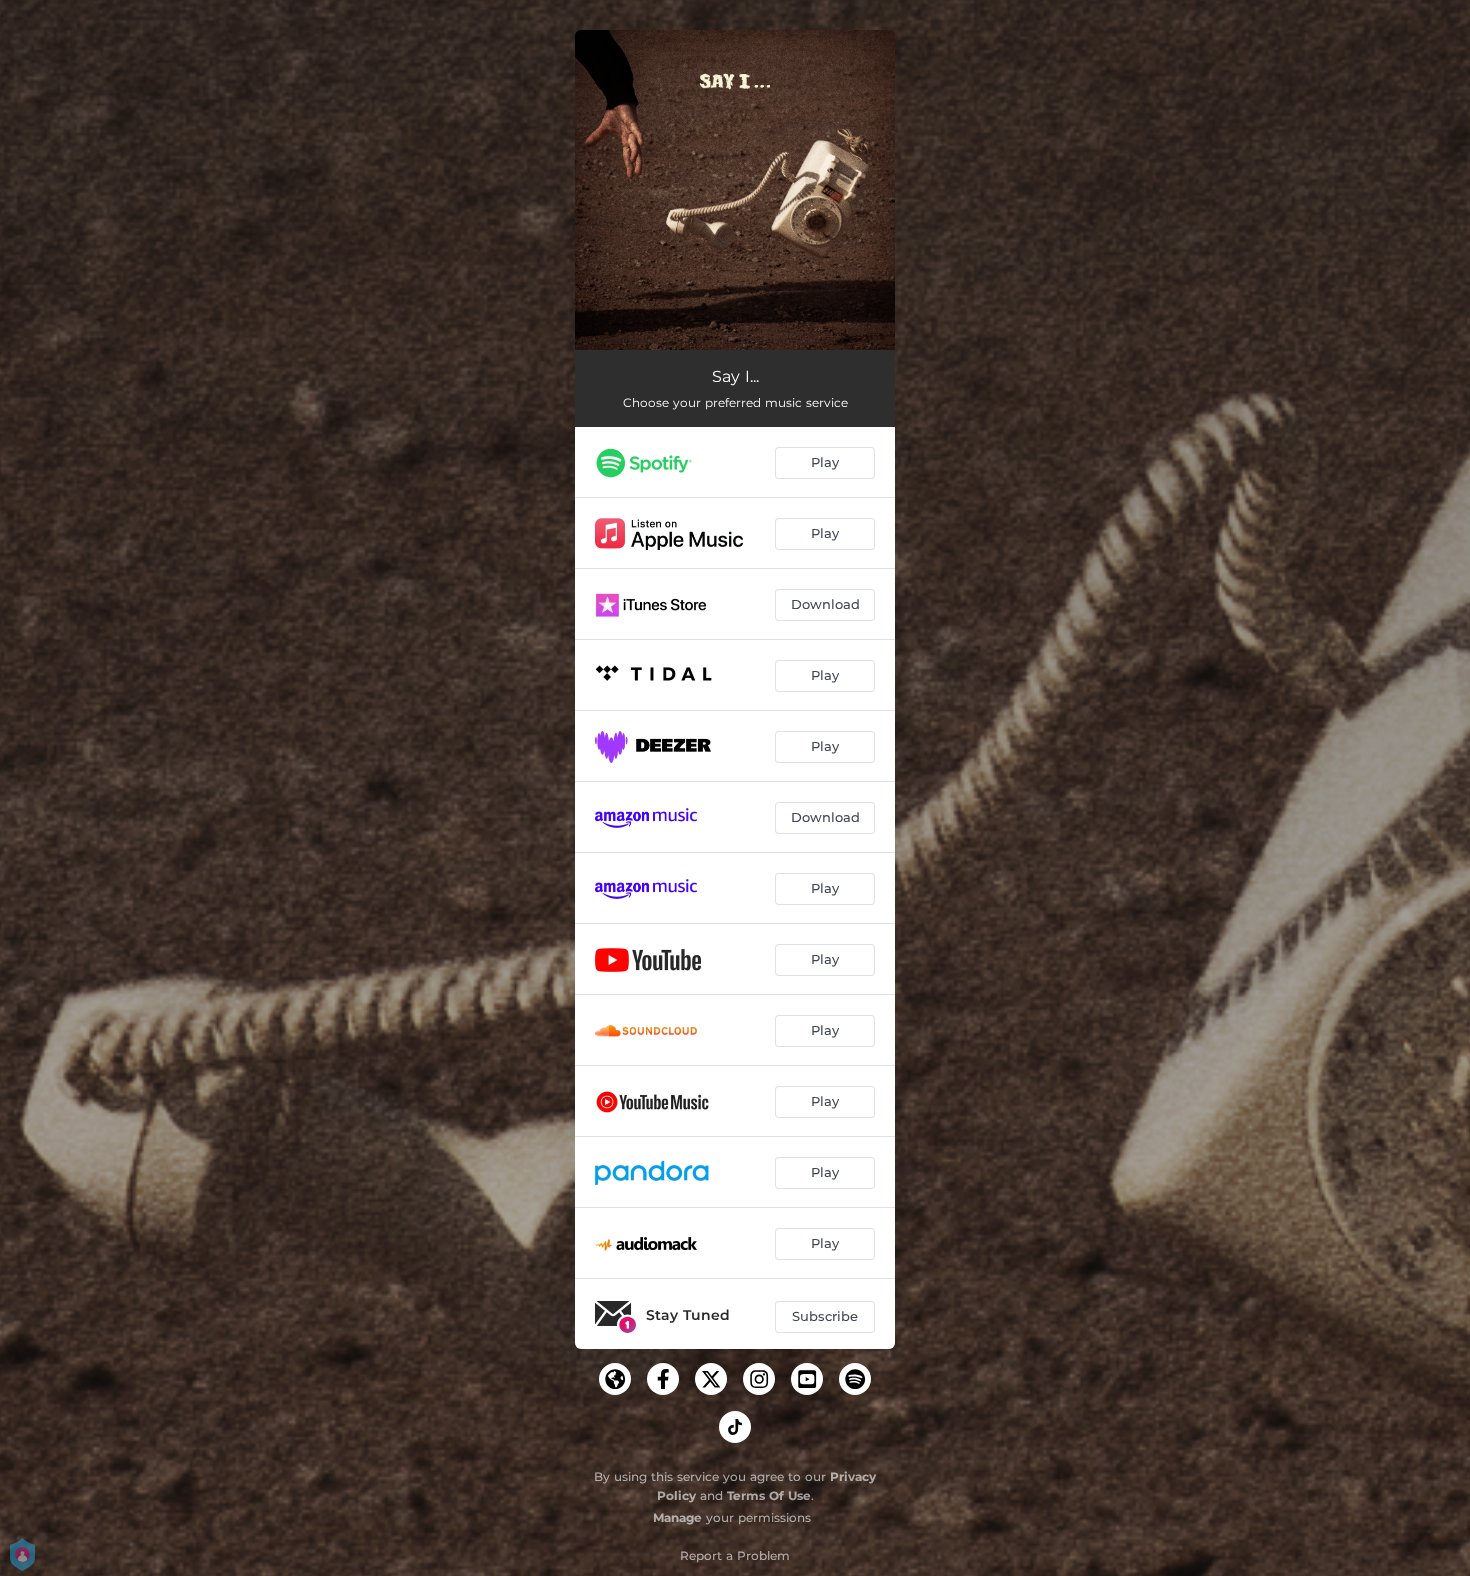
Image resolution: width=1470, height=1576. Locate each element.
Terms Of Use (769, 1495)
